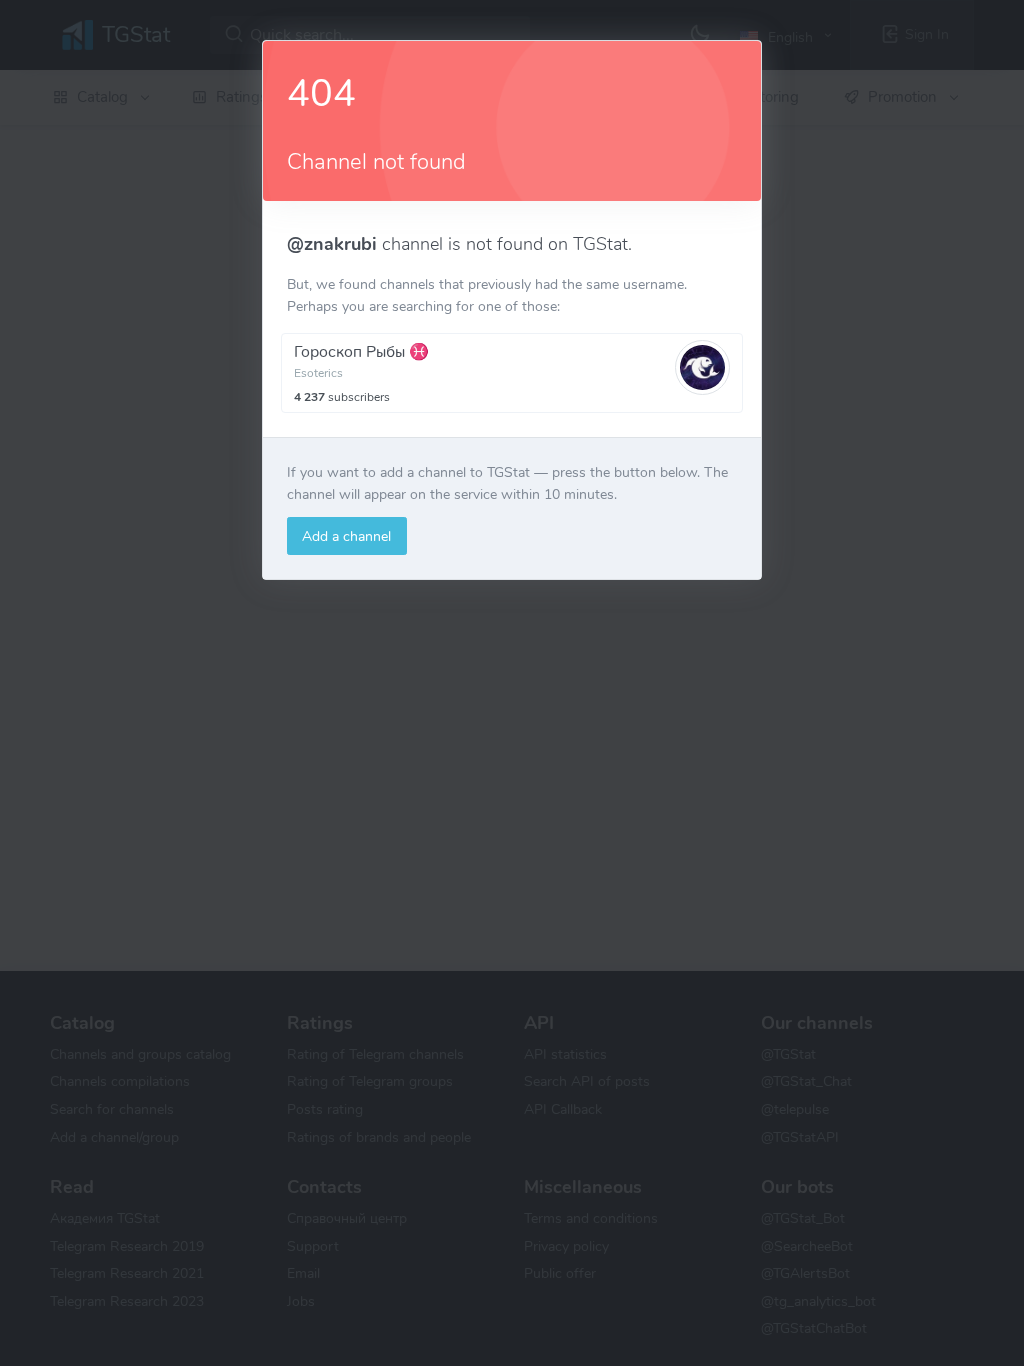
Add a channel (346, 536)
